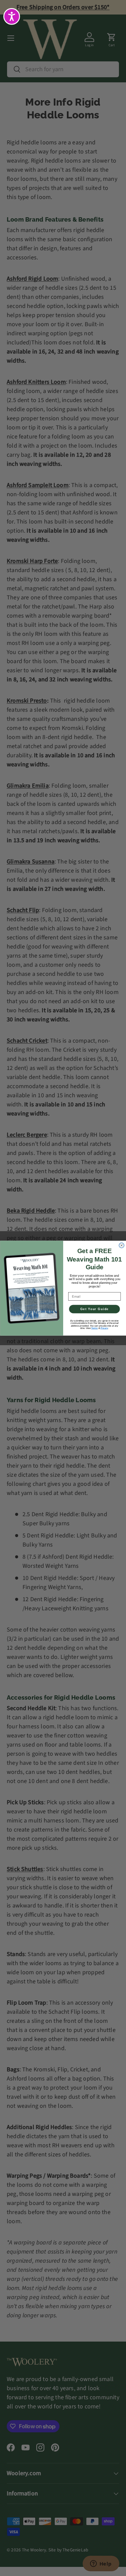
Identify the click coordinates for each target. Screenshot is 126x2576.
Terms (94, 1328)
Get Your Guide (94, 1309)
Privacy (104, 1328)
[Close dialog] (121, 1245)
